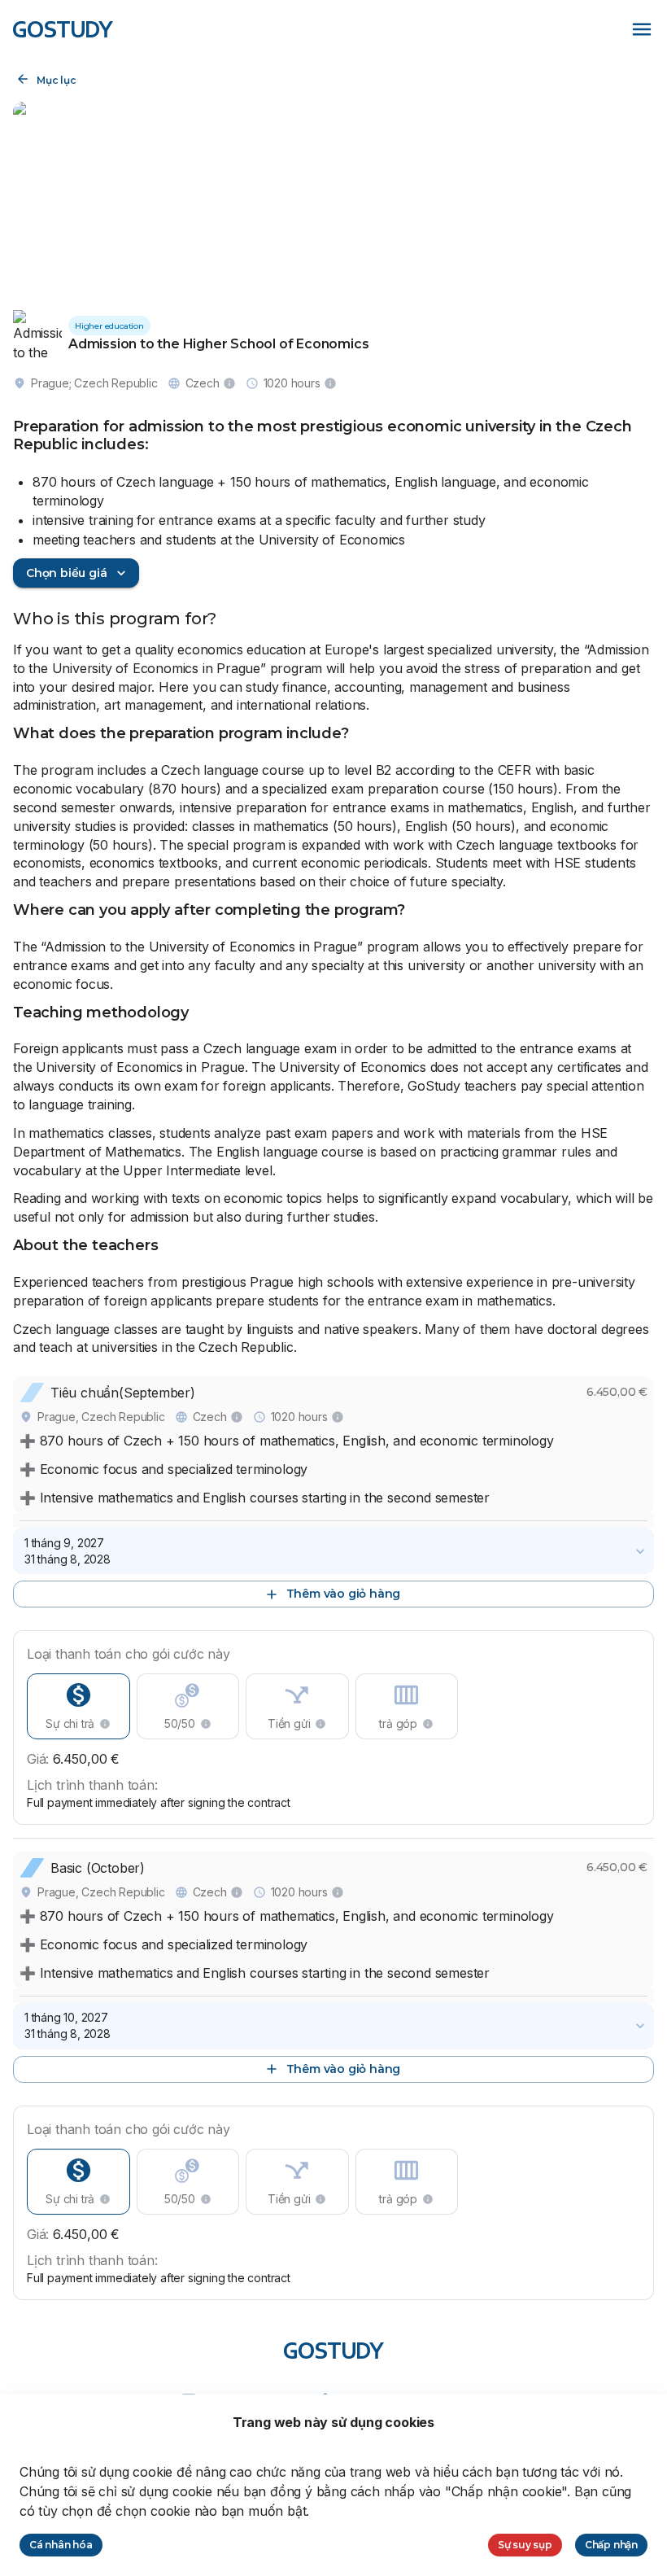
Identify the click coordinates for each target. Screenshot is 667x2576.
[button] (333, 1551)
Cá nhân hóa (61, 2545)
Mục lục (57, 80)
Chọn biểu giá (66, 573)
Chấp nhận (611, 2545)
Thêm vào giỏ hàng (344, 1594)
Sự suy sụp (525, 2545)
